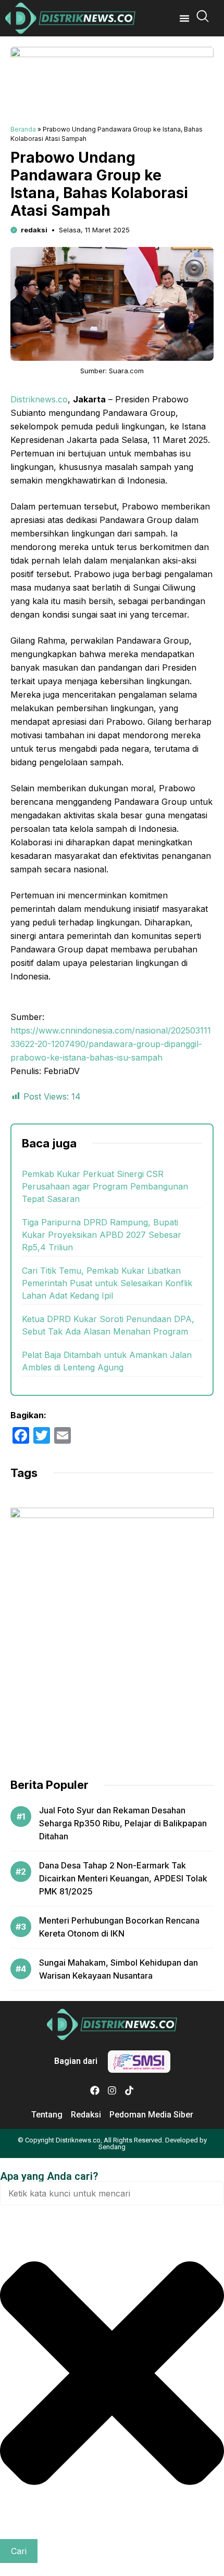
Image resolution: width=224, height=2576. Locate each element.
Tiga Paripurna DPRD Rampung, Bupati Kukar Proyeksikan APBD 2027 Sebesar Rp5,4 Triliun (102, 1235)
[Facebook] (95, 2090)
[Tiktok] (129, 2090)
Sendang (112, 2147)
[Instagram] (112, 2090)
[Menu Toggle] (184, 18)
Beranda (23, 129)
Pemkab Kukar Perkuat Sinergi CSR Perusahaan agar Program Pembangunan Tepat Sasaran (105, 1186)
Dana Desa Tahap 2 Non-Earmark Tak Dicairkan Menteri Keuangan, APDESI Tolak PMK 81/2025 (123, 1878)
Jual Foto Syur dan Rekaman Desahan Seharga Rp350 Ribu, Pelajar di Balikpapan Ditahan (123, 1823)
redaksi (34, 230)
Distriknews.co (39, 399)
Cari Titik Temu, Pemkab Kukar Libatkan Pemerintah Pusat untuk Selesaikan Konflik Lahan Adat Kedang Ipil (107, 1283)
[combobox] (112, 2193)
